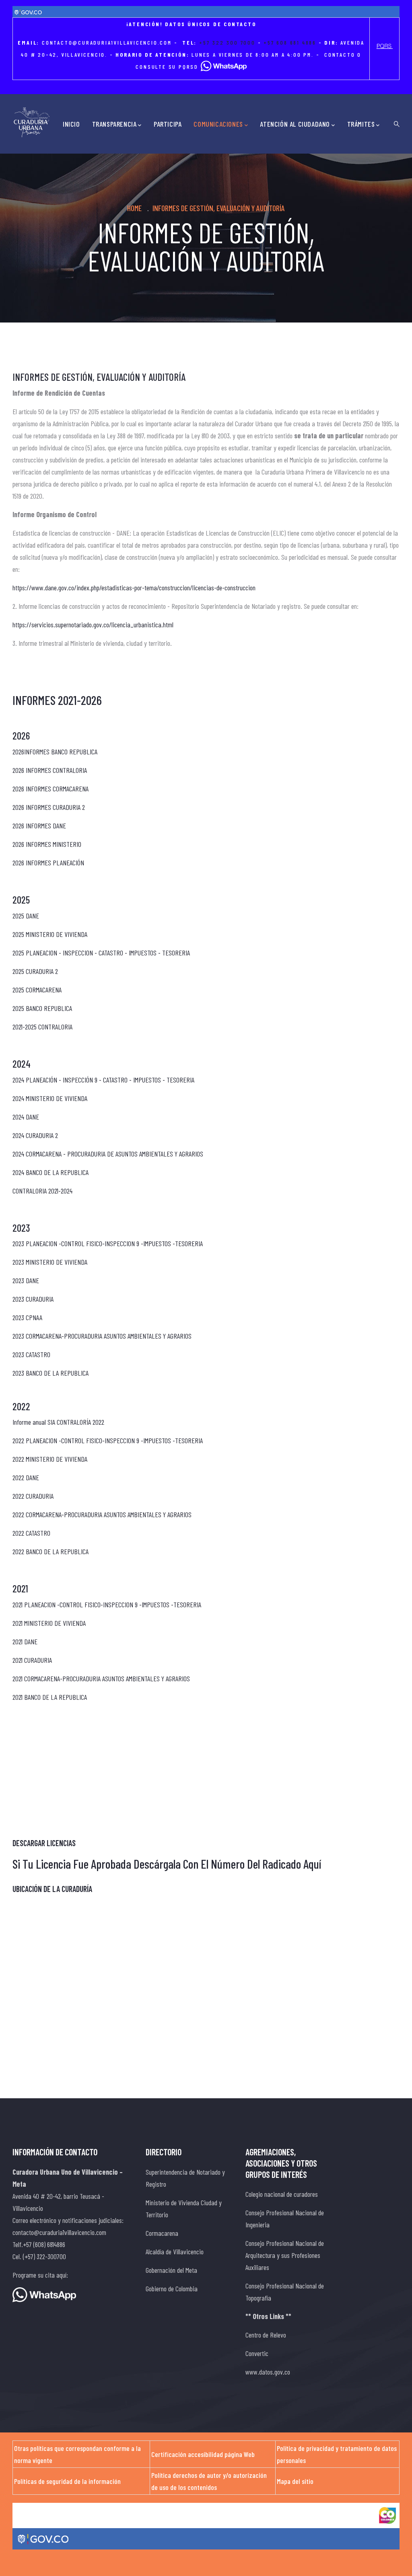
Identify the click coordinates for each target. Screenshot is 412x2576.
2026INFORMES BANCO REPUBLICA (55, 752)
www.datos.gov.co (268, 2372)
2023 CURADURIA (33, 1299)
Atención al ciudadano (295, 124)
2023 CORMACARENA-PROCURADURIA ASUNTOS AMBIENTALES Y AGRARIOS (102, 1336)
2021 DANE (25, 1641)
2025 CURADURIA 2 (35, 971)
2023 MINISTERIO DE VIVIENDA (50, 1262)
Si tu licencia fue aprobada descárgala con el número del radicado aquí (167, 1864)
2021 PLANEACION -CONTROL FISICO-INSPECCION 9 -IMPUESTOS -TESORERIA (107, 1604)
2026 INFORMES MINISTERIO (47, 844)
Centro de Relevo (266, 2335)
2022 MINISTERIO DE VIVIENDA (50, 1459)
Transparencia (114, 124)
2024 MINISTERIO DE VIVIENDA (50, 1098)
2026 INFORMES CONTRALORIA (50, 770)
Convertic (257, 2353)
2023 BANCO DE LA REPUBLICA (50, 1373)
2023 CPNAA (27, 1317)
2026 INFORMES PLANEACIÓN (48, 863)
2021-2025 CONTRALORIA (42, 1027)
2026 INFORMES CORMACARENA (50, 789)
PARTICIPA (168, 124)
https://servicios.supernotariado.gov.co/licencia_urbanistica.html (93, 624)
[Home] (32, 122)
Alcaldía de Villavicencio (175, 2251)
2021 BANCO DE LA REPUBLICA (50, 1697)
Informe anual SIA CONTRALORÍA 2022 (58, 1422)
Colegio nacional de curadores (282, 2194)
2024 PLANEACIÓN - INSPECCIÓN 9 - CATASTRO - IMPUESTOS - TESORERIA (103, 1080)
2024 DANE (26, 1117)
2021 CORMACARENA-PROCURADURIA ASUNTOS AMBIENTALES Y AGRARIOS (101, 1678)
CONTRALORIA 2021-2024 (42, 1191)
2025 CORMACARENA (37, 990)
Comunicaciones (218, 124)
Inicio (71, 124)
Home (134, 208)
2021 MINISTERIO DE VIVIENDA (49, 1623)
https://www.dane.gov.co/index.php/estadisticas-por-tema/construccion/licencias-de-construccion (134, 588)
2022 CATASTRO (31, 1533)
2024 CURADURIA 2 (35, 1135)
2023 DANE (26, 1280)
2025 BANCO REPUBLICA (42, 1008)
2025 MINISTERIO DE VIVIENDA (50, 934)
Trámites (361, 124)
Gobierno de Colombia (172, 2288)
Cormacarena (162, 2233)
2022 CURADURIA (33, 1496)
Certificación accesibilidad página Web (203, 2454)
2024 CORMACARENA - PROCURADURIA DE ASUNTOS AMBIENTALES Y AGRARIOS (108, 1154)
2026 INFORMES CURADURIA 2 (49, 807)
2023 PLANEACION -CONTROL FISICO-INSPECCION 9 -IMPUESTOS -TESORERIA (108, 1243)
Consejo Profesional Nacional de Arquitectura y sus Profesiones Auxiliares (285, 2255)
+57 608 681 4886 (290, 42)
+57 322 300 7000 (227, 42)
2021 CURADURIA (33, 1660)
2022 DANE (26, 1477)
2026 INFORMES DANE (39, 826)
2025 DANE (26, 916)
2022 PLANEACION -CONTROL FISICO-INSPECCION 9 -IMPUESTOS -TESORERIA (108, 1440)
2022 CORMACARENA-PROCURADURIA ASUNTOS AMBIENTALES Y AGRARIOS (102, 1514)
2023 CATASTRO (31, 1354)
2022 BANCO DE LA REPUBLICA (50, 1551)
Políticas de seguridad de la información (67, 2481)
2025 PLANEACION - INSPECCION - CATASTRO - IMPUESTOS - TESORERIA (101, 953)
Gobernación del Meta (171, 2270)
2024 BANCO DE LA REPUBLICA (50, 1172)
